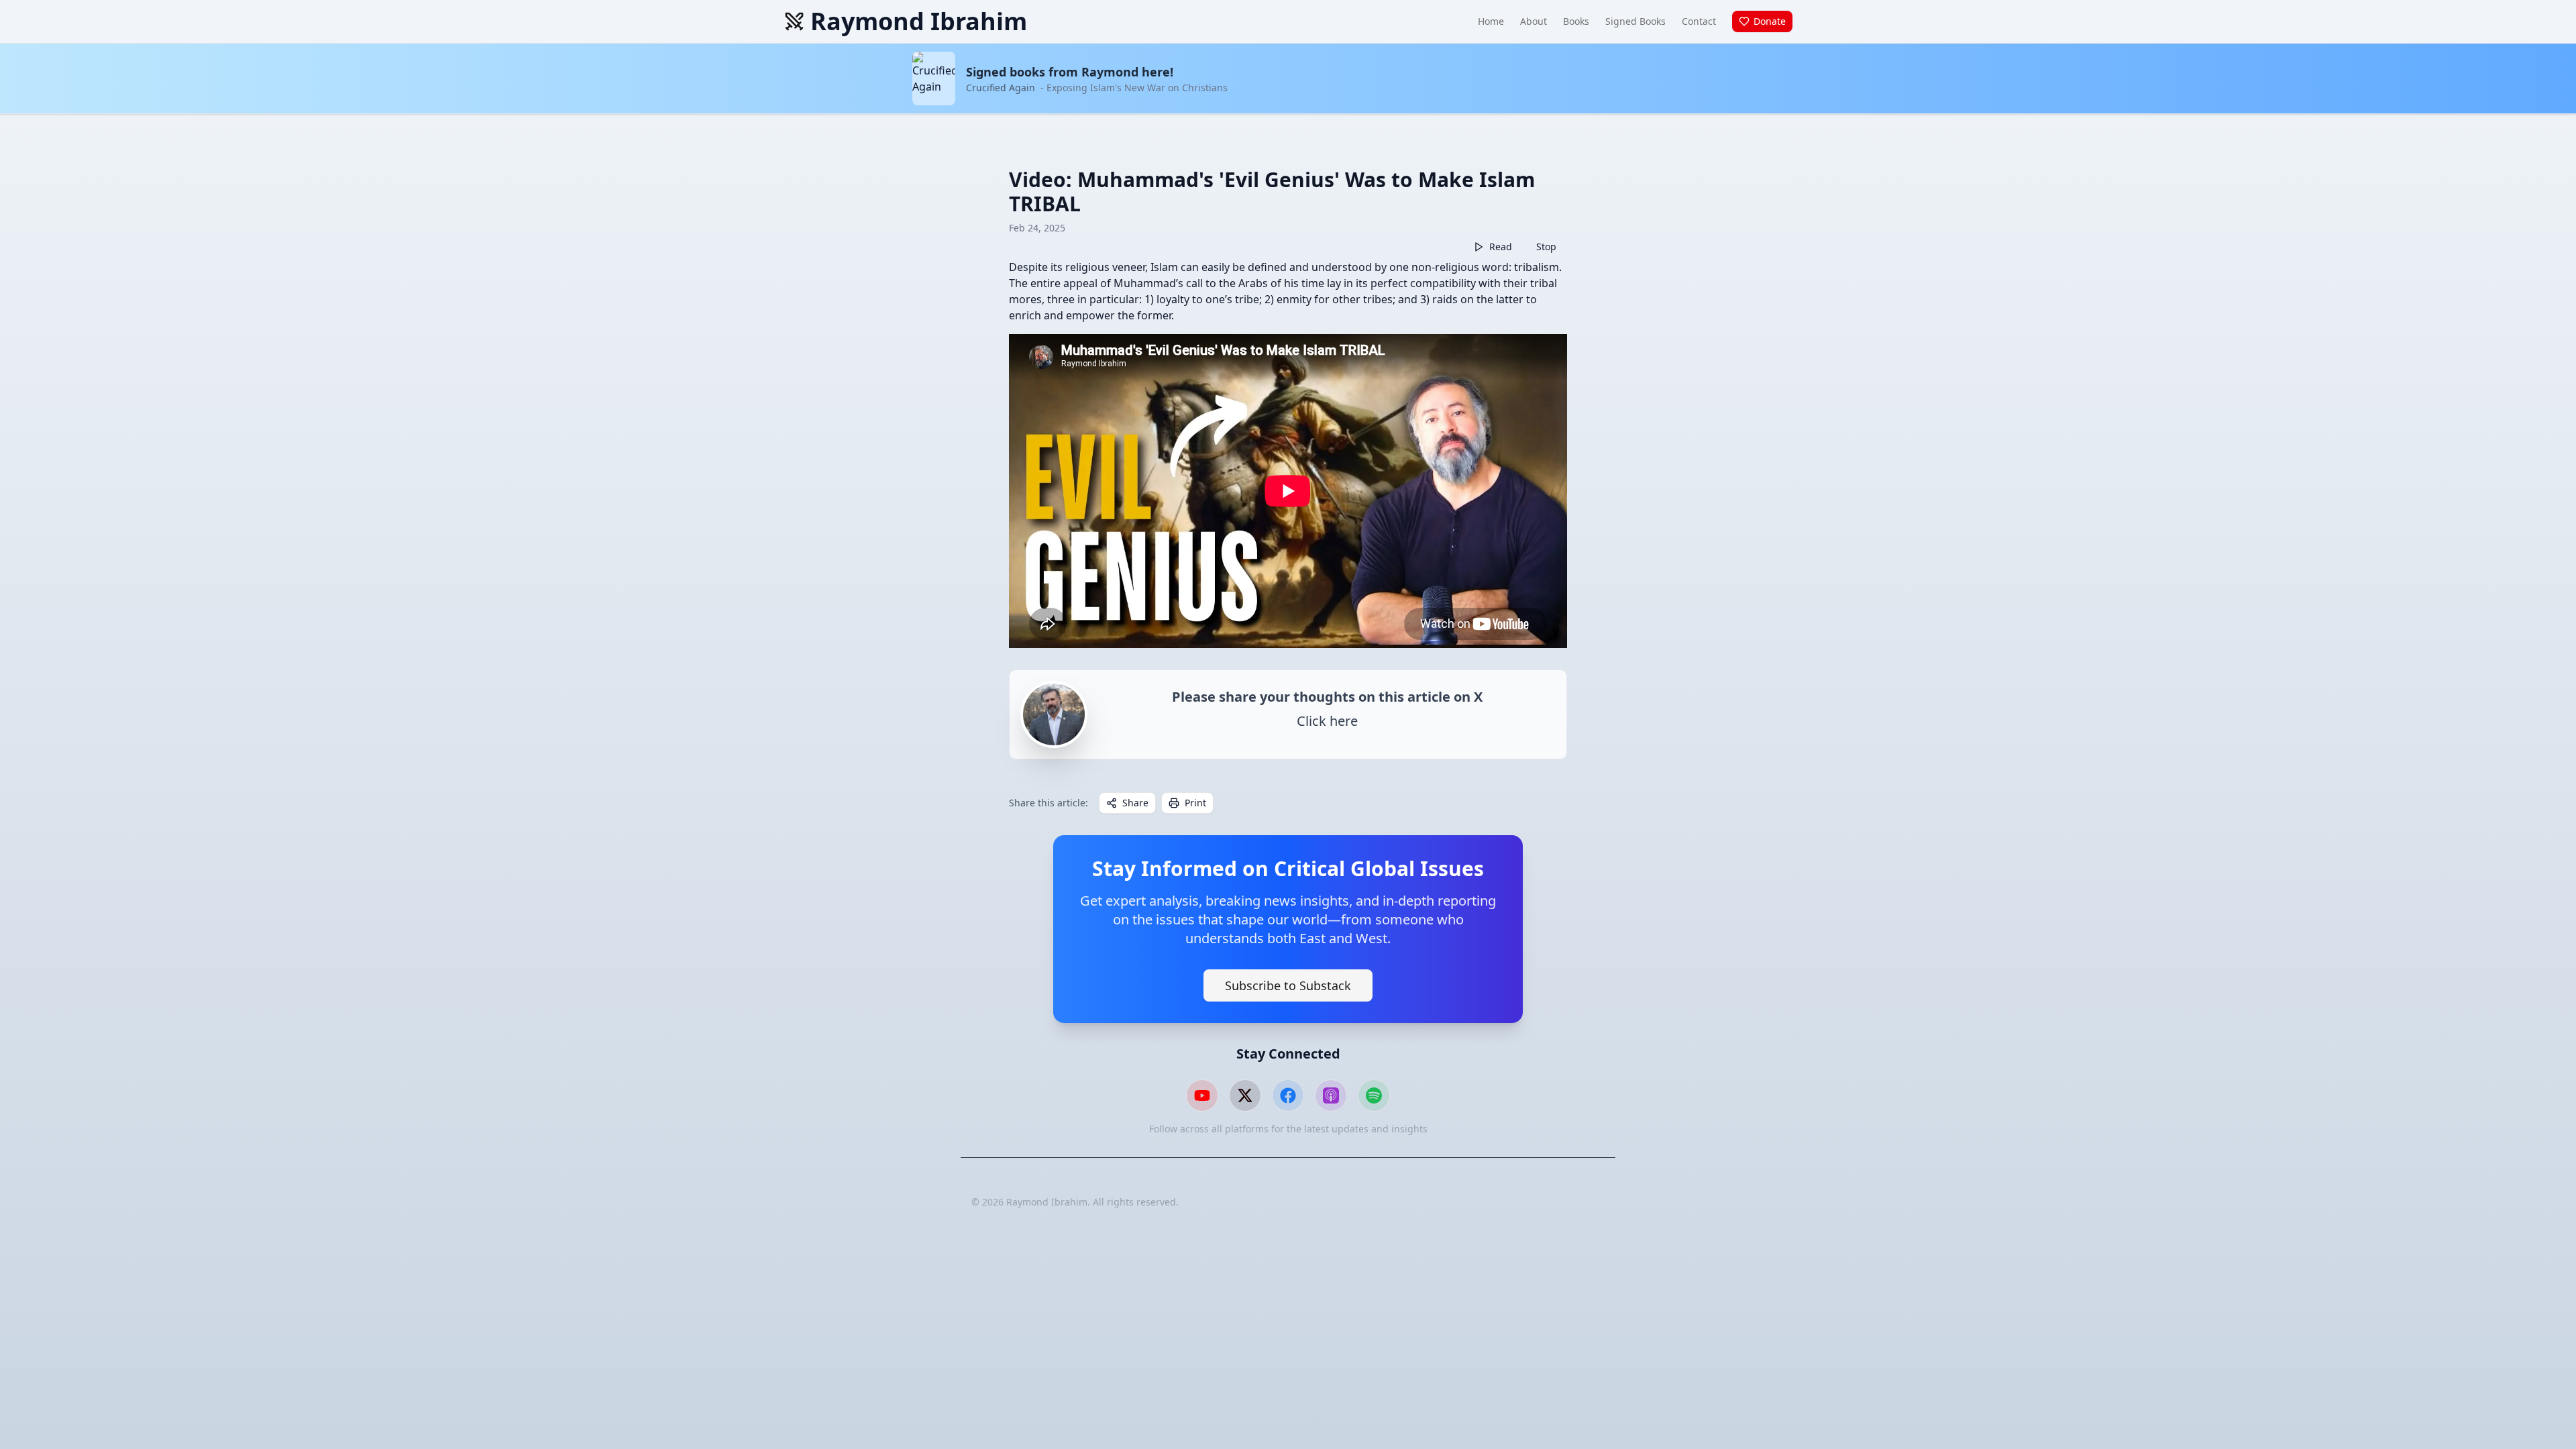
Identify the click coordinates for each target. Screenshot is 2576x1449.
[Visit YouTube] (1202, 1095)
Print (1195, 803)
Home (1491, 21)
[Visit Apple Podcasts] (1331, 1095)
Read (1501, 247)
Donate (1770, 21)
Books (1576, 21)
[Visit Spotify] (1374, 1095)
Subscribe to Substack (1288, 985)
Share (1135, 803)
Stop (1546, 247)
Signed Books (1635, 21)
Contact (1699, 21)
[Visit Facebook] (1288, 1095)
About (1534, 21)
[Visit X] (1245, 1095)
